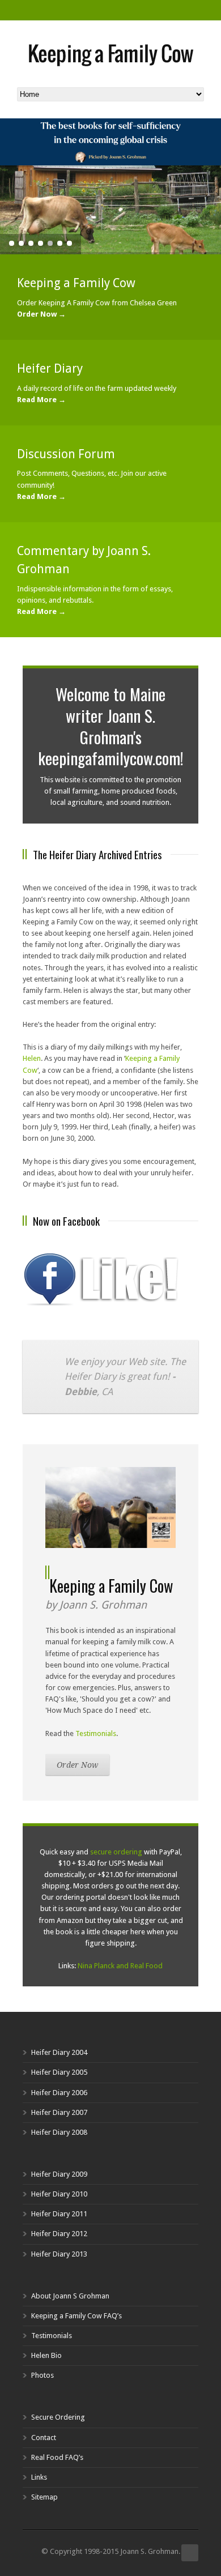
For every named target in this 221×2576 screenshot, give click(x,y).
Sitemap (44, 2497)
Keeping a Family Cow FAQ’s (76, 2316)
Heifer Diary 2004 (59, 2052)
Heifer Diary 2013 (59, 2254)
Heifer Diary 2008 (59, 2132)
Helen (32, 1058)
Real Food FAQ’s (57, 2457)
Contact (44, 2438)
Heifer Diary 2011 (59, 2214)
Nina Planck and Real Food (120, 1966)
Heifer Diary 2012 (59, 2234)
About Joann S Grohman (70, 2296)
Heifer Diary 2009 (59, 2174)
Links (39, 2477)
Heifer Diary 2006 (59, 2093)
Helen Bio (46, 2355)
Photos (42, 2375)
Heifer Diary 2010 (59, 2194)
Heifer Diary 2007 (59, 2112)
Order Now (77, 1765)
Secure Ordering (58, 2417)
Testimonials (96, 1733)
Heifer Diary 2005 (59, 2072)
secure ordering (116, 1852)
